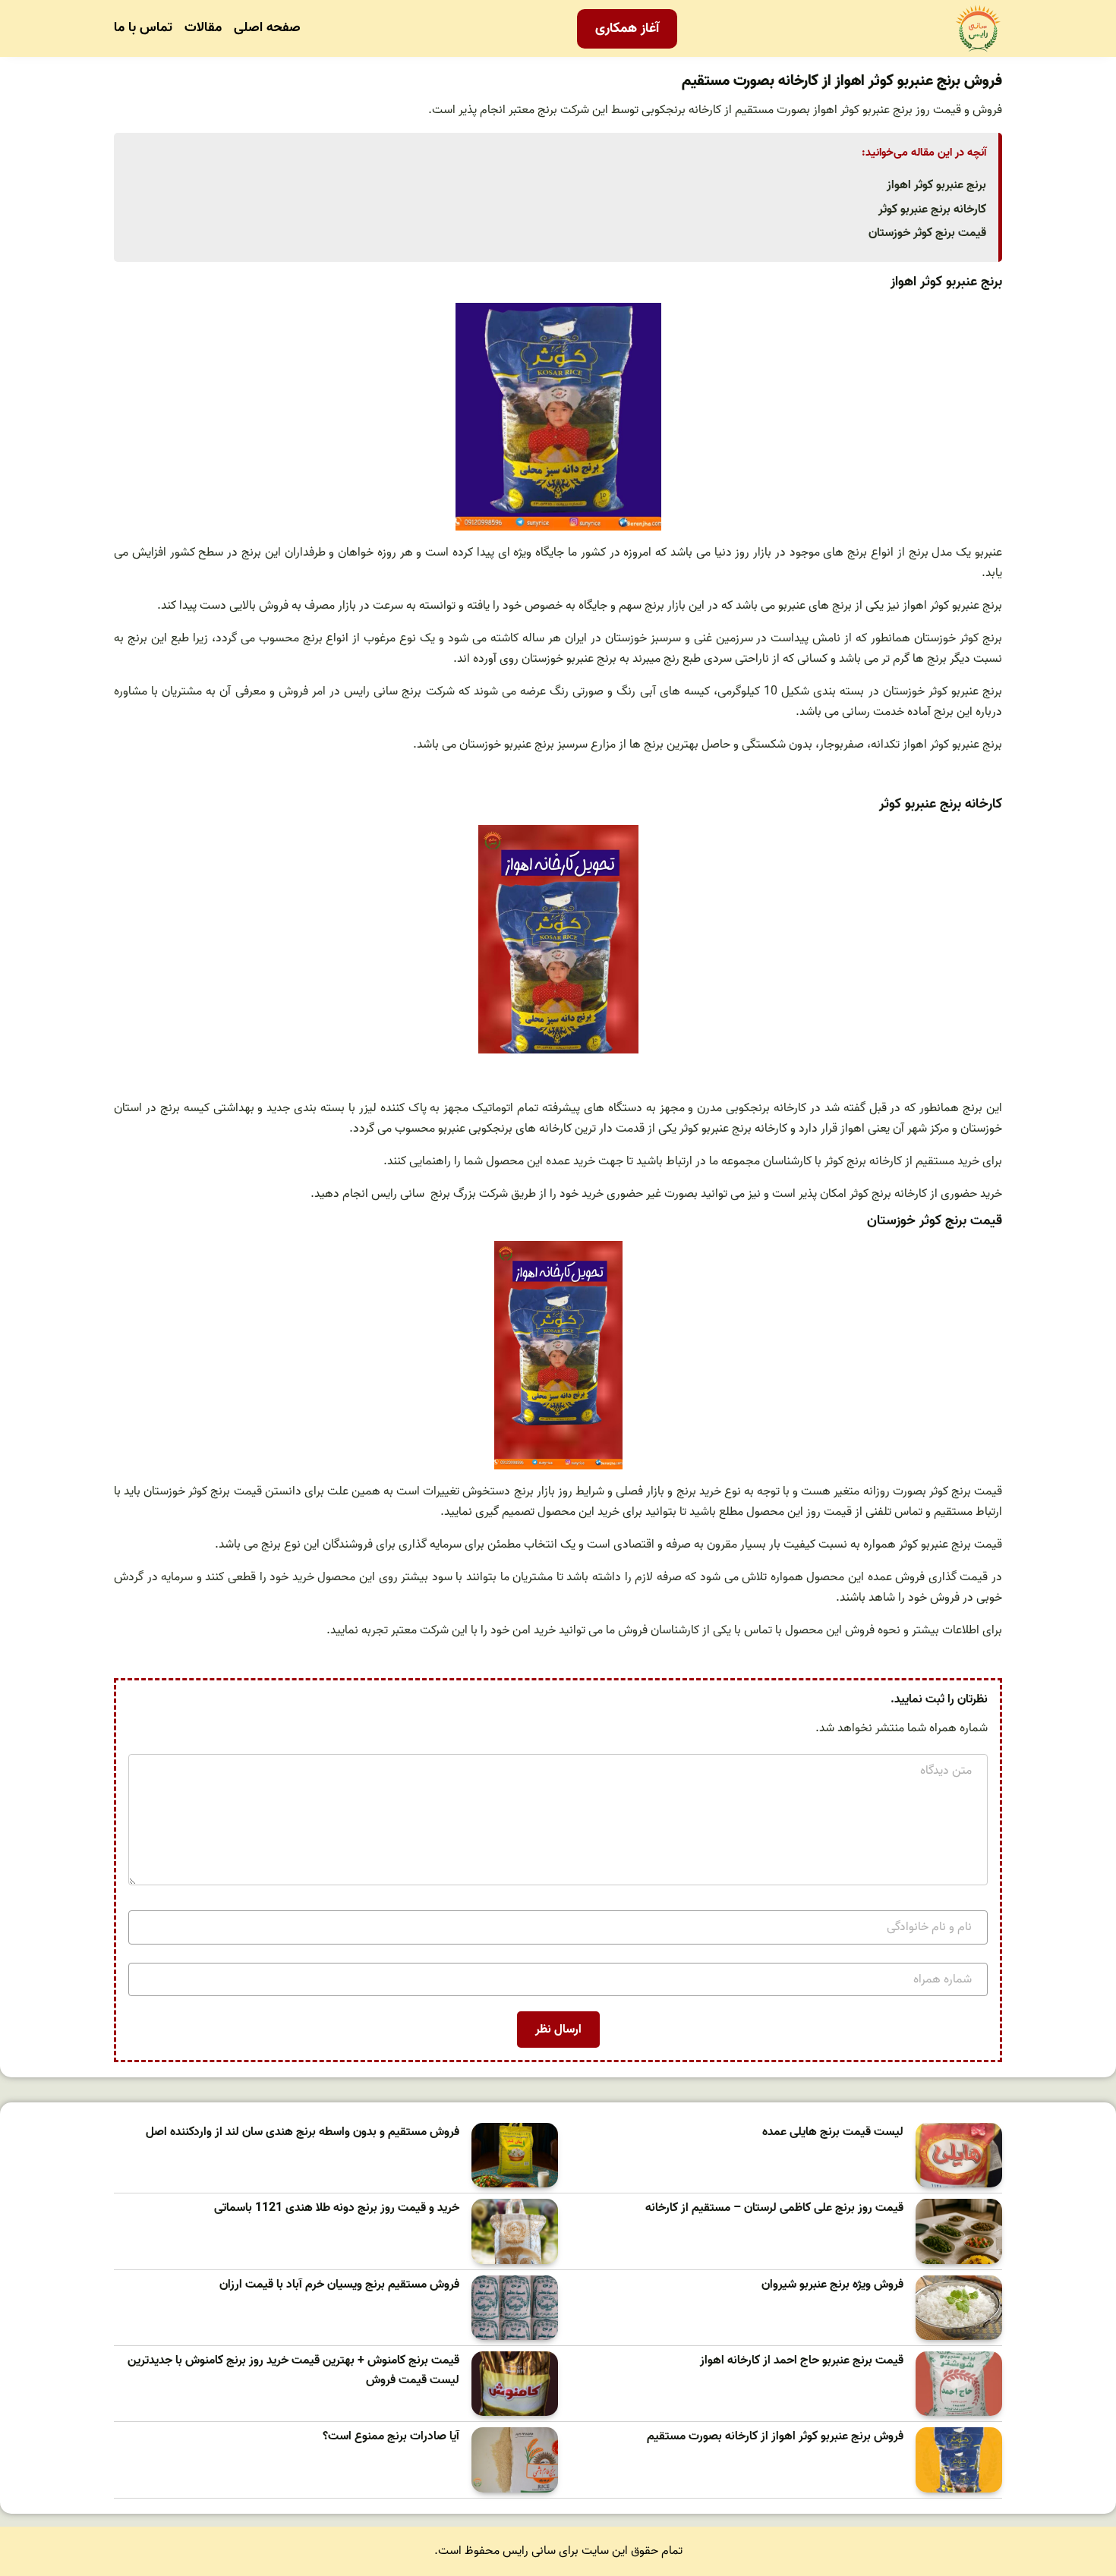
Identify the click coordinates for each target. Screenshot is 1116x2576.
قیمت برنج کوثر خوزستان (927, 233)
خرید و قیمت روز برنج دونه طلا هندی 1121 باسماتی (337, 2208)
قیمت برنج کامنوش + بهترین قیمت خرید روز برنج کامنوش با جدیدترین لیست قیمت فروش (293, 2371)
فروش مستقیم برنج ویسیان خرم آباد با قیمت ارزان (339, 2285)
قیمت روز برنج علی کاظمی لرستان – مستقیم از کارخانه (774, 2208)
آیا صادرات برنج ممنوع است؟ (391, 2437)
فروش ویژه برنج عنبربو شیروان (832, 2285)
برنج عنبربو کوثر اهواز (936, 185)
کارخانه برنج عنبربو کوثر (932, 209)
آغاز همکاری (627, 28)
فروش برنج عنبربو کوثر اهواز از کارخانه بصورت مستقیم (775, 2437)
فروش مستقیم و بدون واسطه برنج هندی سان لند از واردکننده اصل (303, 2132)
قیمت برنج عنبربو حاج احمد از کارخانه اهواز (802, 2361)
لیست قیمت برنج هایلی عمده (833, 2132)
